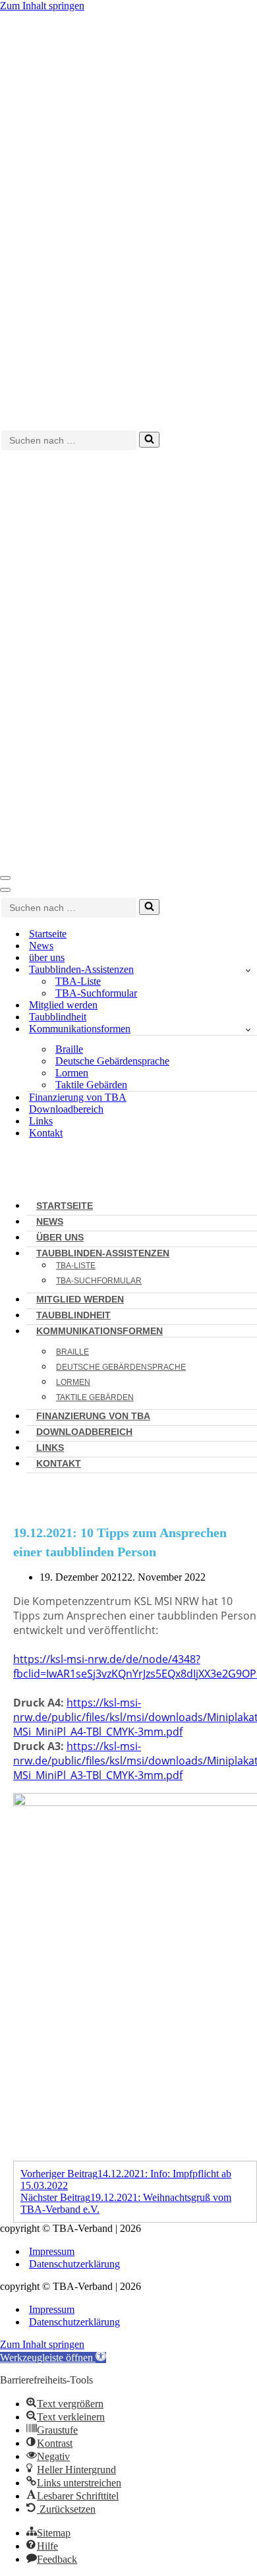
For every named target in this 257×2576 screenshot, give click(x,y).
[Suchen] (149, 440)
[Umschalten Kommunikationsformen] (248, 1029)
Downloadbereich (66, 1109)
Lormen (72, 1073)
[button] (53, 2357)
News (41, 946)
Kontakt (46, 1133)
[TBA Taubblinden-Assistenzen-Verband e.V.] (128, 219)
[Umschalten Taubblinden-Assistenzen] (248, 970)
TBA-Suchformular (96, 993)
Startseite (48, 934)
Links (41, 1121)
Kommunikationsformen (100, 1331)
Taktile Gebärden (91, 1085)
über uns (47, 957)
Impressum (52, 2251)
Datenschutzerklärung (74, 2264)
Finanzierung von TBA (78, 1097)
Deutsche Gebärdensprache (112, 1061)
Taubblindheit (58, 1017)
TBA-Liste (78, 981)
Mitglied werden (63, 1005)
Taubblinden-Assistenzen (103, 1253)
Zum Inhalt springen (42, 6)
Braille (69, 1049)
